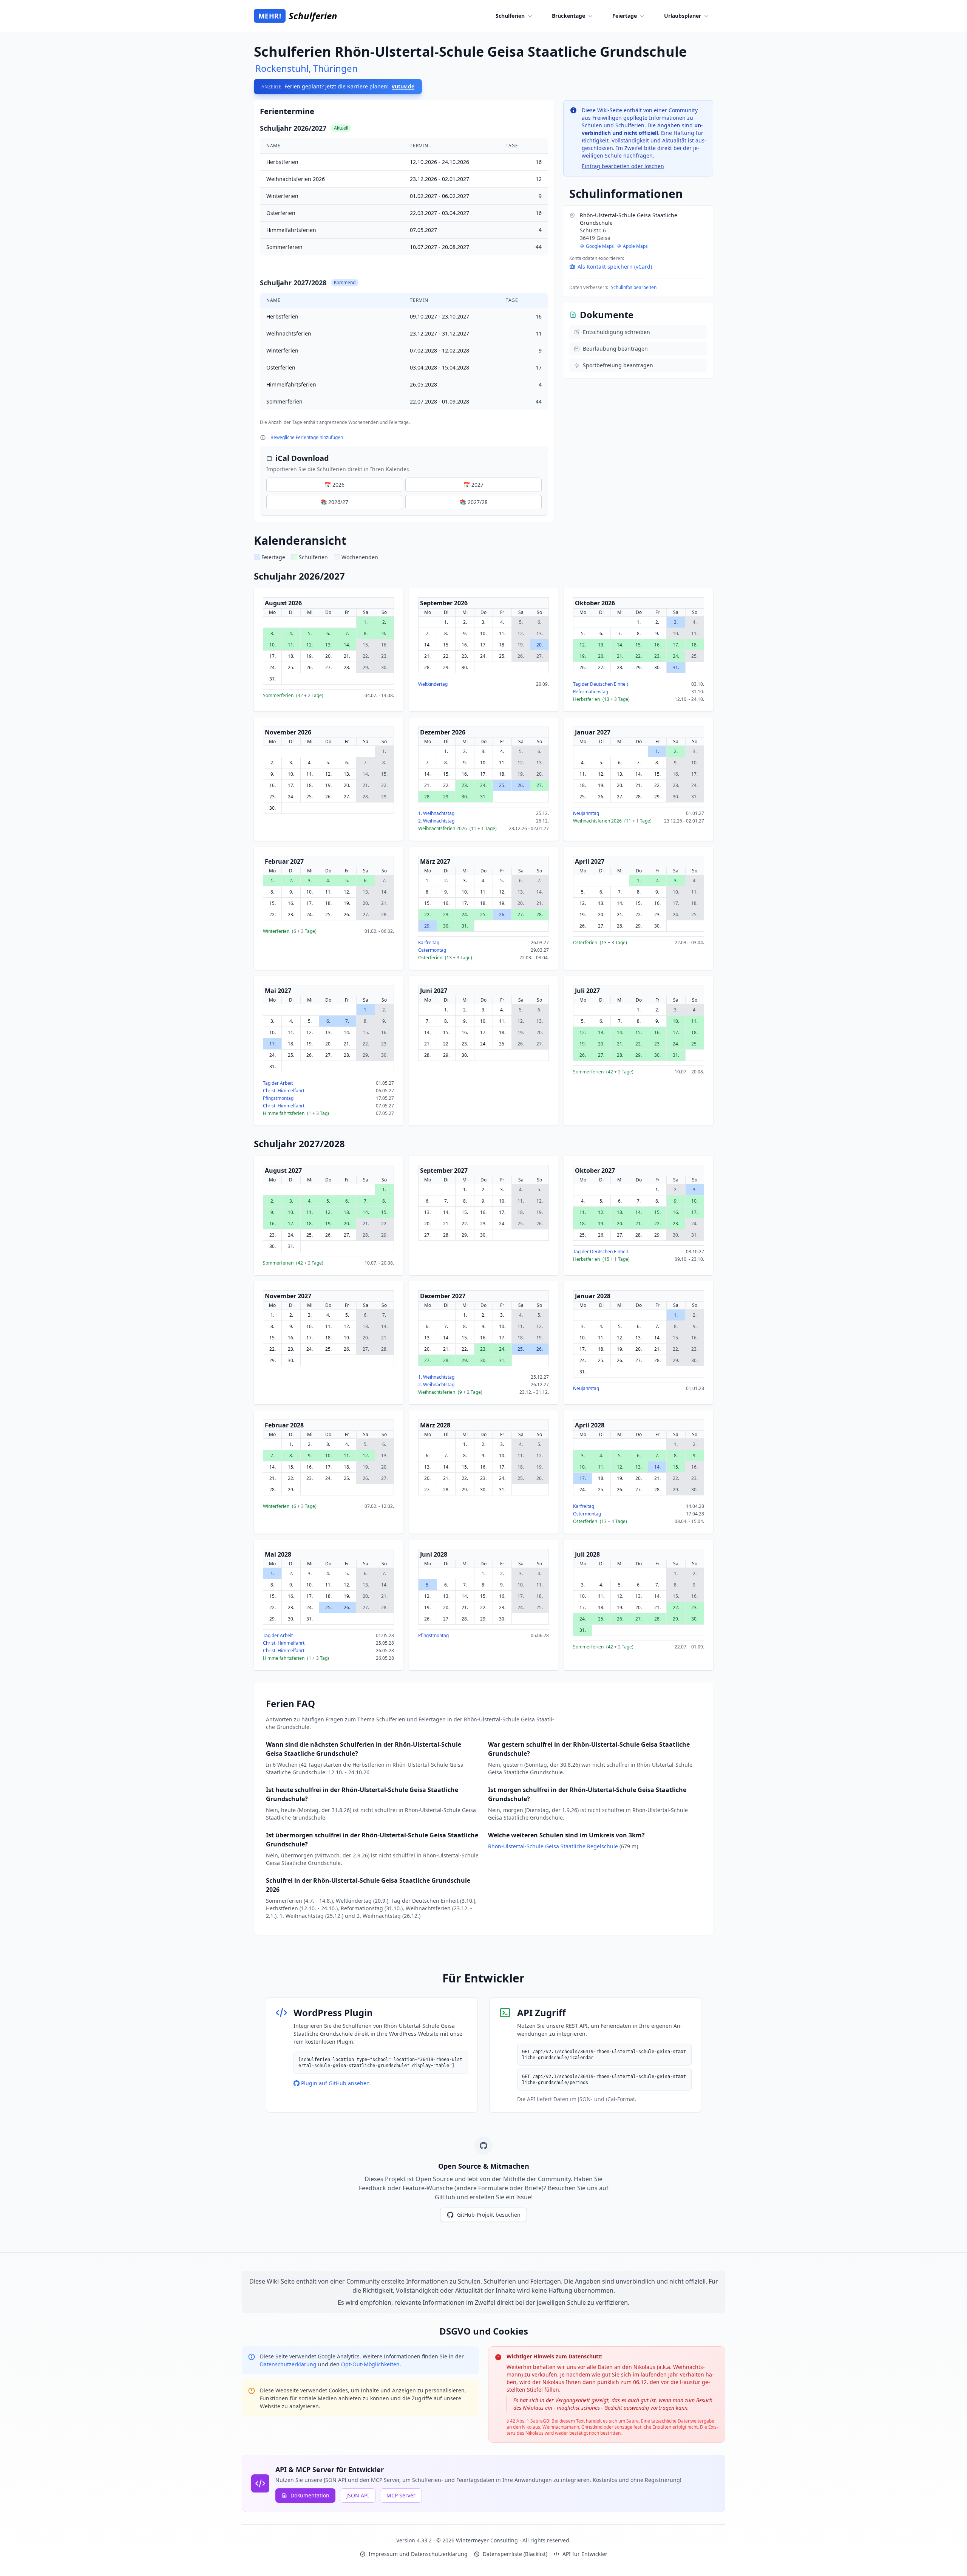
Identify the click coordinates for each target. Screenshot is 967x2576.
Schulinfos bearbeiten (634, 287)
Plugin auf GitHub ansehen (335, 2083)
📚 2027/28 (474, 502)
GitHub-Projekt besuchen (489, 2215)
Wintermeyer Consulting (488, 2540)
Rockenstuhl (282, 68)
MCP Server (401, 2495)
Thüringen (335, 68)
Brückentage (568, 16)
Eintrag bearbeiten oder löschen (623, 166)
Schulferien (510, 16)
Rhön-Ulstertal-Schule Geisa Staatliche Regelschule (554, 1846)
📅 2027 (473, 485)
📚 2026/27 (334, 502)
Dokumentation (310, 2495)
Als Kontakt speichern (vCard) (615, 267)
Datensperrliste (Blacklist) (515, 2554)
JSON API (358, 2495)
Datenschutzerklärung (289, 2364)
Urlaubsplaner (683, 16)
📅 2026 (334, 485)
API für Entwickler (585, 2554)
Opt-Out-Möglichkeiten (370, 2364)
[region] (404, 274)
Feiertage (625, 16)
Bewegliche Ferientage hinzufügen (307, 437)
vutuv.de (403, 86)
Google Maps (600, 246)
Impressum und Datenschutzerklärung (418, 2554)
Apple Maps (635, 246)
